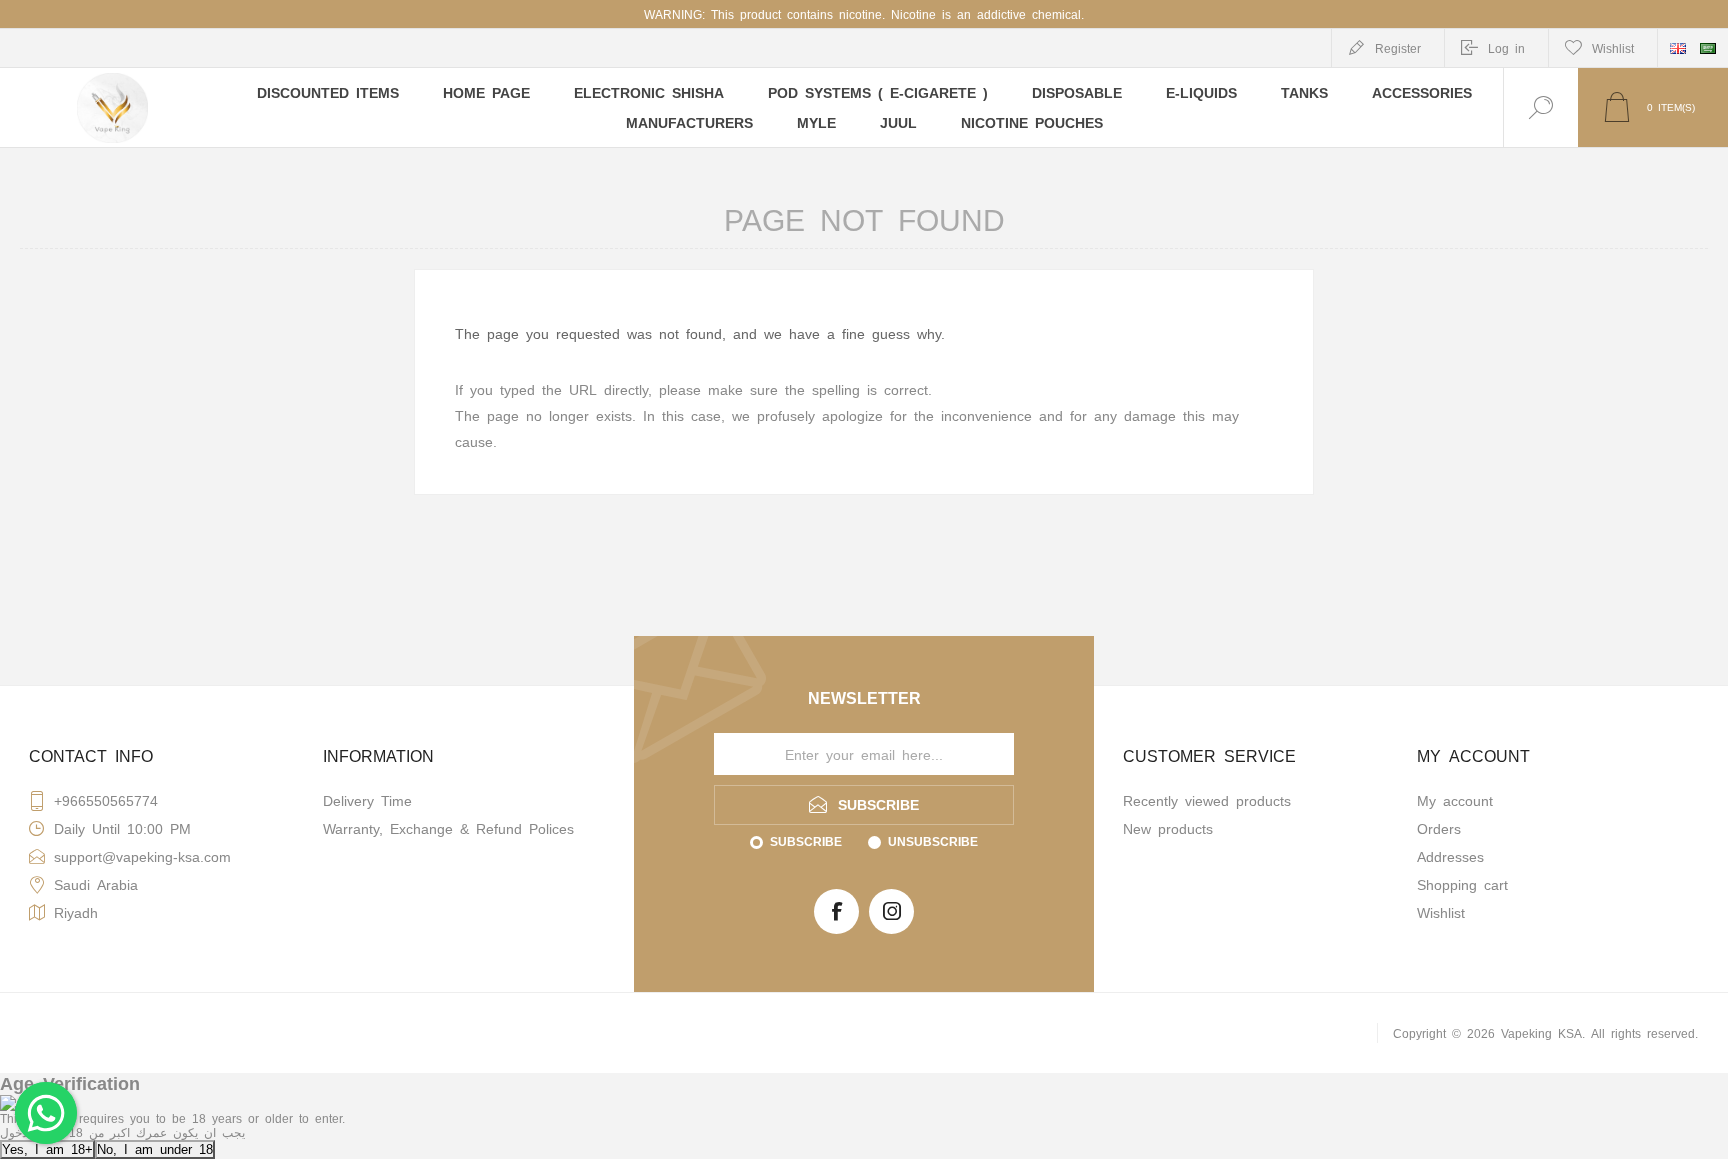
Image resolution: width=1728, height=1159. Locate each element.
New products (1168, 828)
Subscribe (806, 841)
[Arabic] (1708, 48)
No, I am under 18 (155, 1148)
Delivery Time (367, 800)
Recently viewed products (1207, 800)
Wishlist (1441, 912)
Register (1398, 48)
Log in (1506, 48)
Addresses (1450, 856)
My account (1455, 800)
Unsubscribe (933, 841)
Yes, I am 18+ (47, 1148)
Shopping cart (1462, 884)
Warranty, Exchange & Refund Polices (448, 828)
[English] (1678, 48)
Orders (1439, 828)
